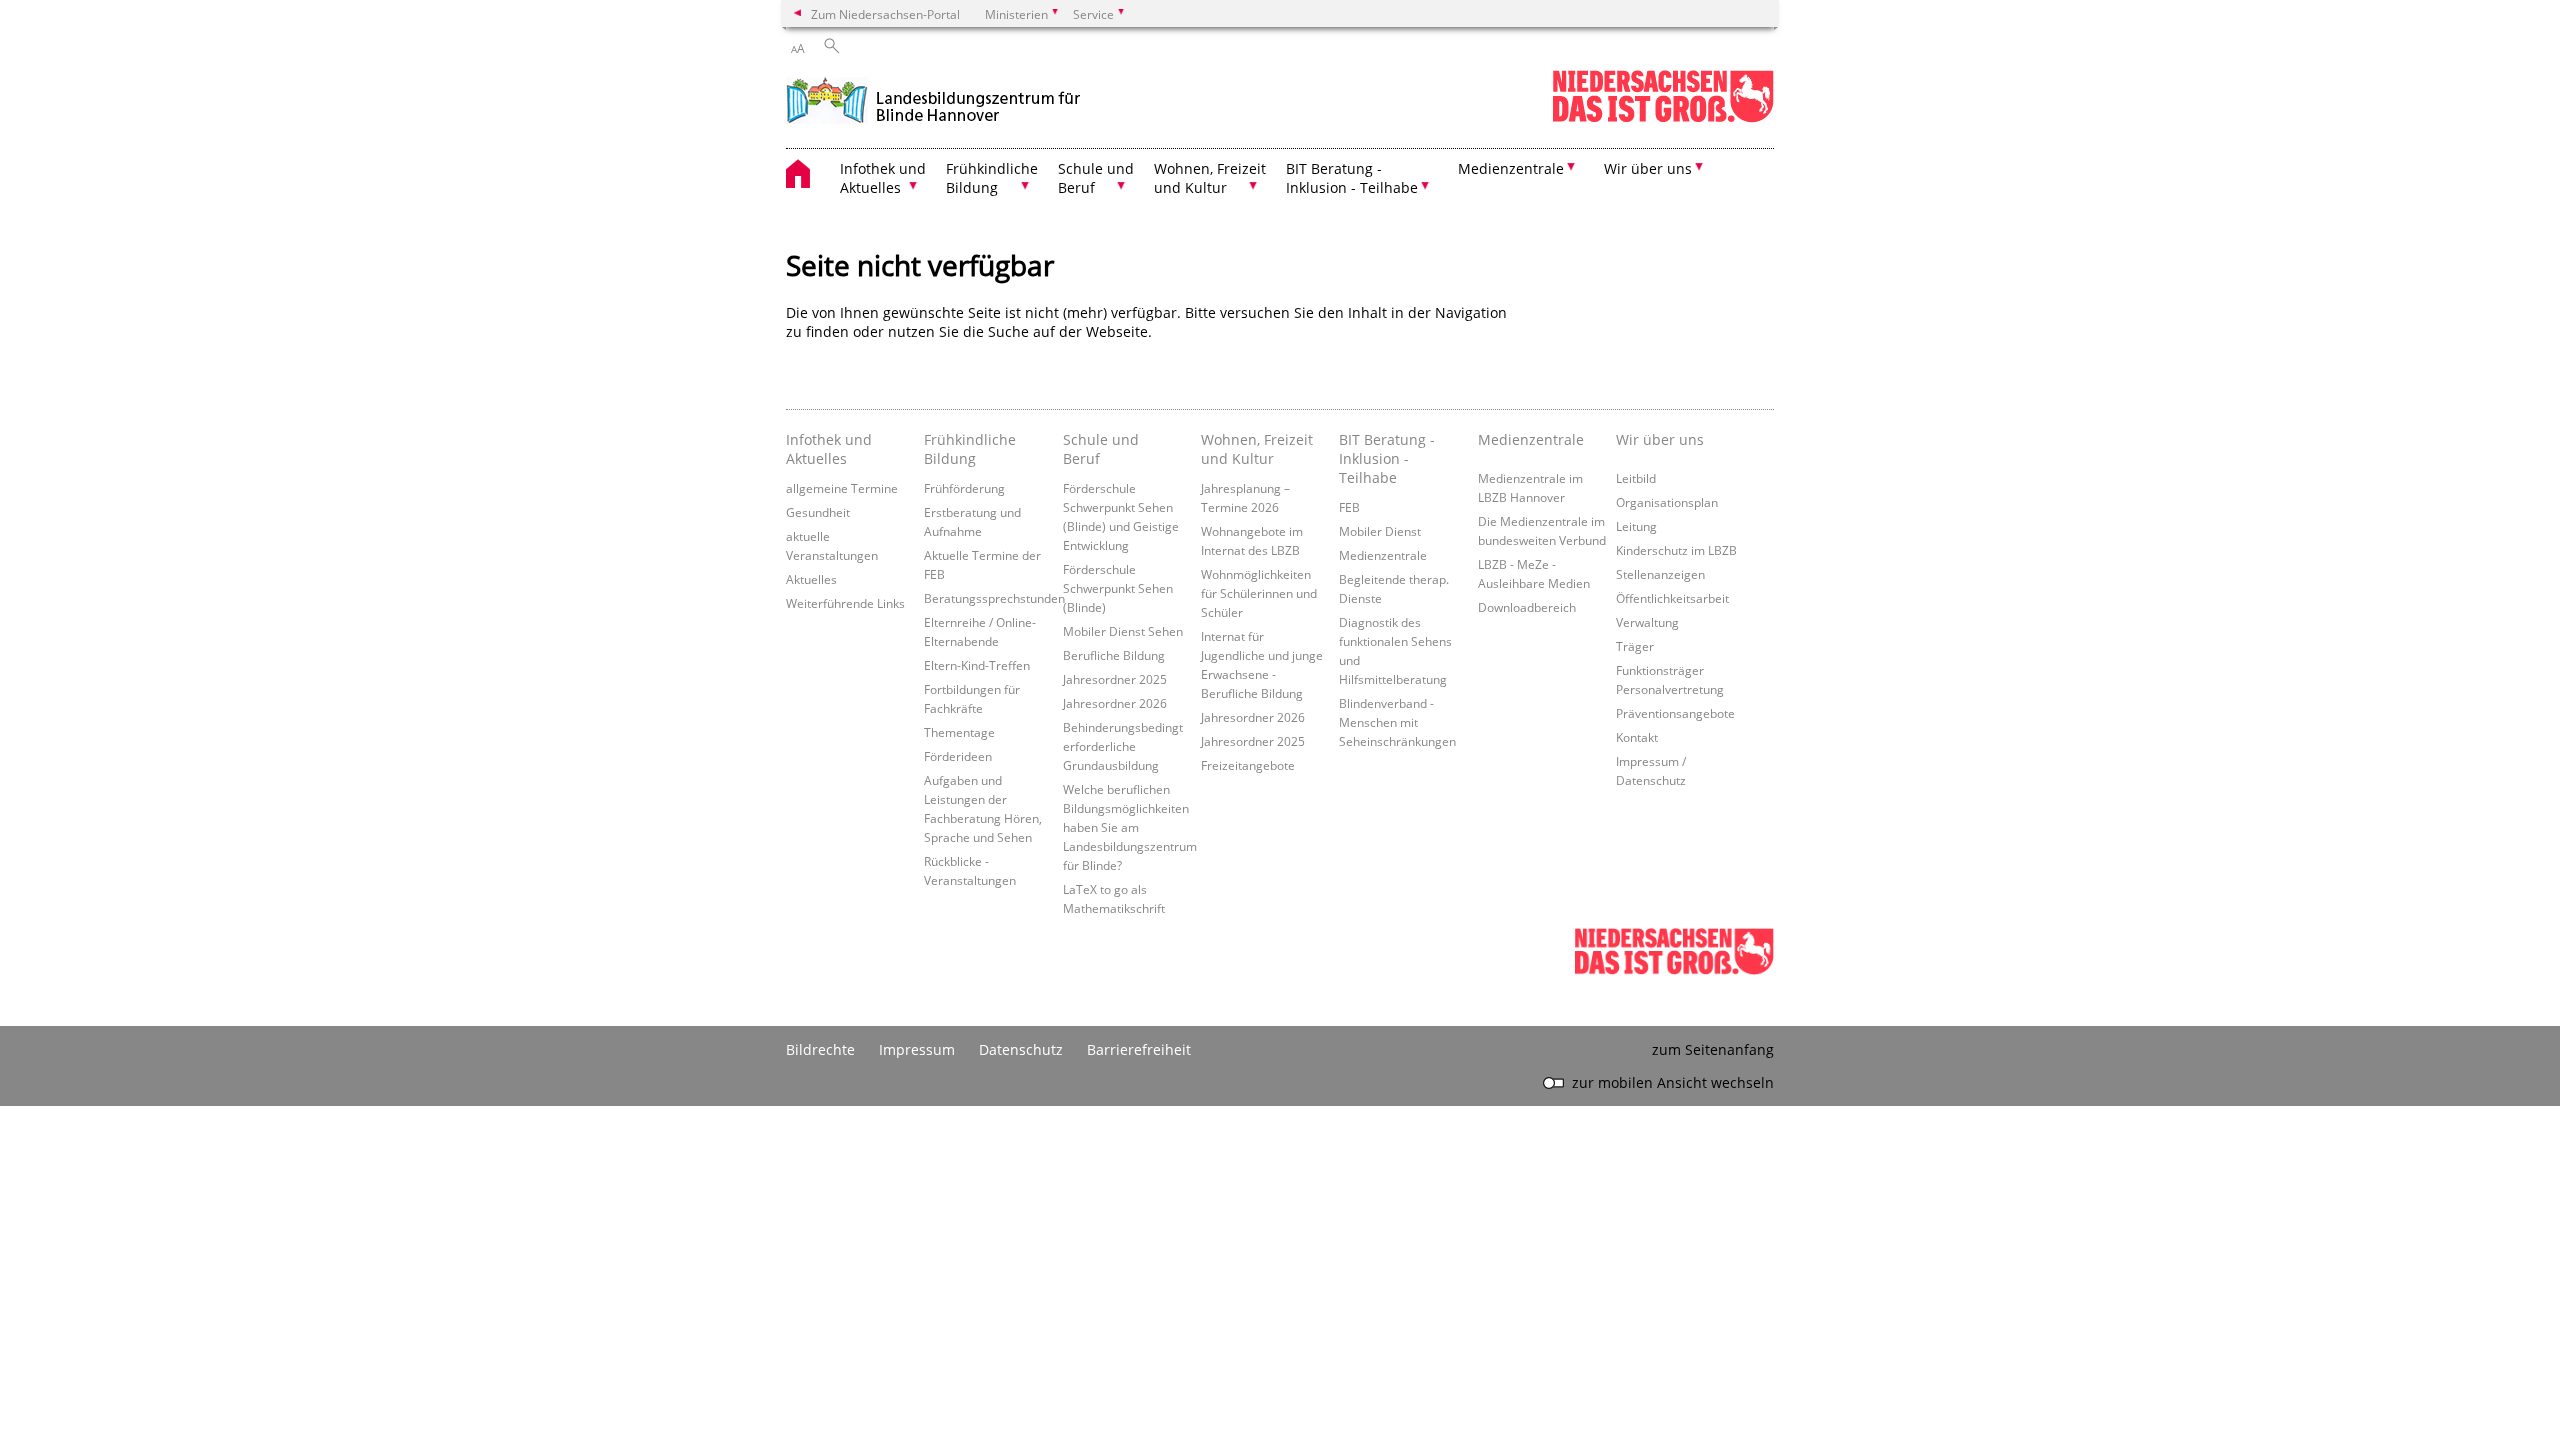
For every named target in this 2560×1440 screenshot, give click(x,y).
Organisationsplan (1667, 502)
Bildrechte (820, 1049)
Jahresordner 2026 (1115, 703)
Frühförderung (964, 488)
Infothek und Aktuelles (829, 449)
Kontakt (1637, 737)
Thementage (959, 732)
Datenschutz (1021, 1049)
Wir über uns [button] (1648, 168)
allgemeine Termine (842, 488)
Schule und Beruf (1101, 449)
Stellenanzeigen (1660, 574)
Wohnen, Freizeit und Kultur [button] (1210, 178)
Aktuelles (811, 579)
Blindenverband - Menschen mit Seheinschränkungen (1397, 722)
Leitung (1636, 526)
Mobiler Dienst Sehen (1123, 631)
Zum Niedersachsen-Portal (885, 14)
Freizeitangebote (1248, 765)
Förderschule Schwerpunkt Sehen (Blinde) (1118, 588)
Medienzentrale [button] (1511, 168)
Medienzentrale (1383, 555)
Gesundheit (818, 512)
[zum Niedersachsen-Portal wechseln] (1663, 118)
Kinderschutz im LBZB (1676, 550)
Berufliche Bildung (1114, 655)
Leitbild (1636, 478)
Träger (1635, 646)
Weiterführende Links (845, 603)
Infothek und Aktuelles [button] (883, 178)
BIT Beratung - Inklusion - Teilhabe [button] (1352, 178)
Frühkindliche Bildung (970, 449)
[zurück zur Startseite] (933, 98)
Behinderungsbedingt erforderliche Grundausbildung (1123, 746)
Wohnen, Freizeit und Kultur (1257, 449)
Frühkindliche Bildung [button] (992, 178)
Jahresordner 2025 (1115, 679)
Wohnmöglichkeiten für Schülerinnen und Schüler (1259, 593)
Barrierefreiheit (1139, 1049)
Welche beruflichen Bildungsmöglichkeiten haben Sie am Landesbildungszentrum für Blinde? (1130, 827)
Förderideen (958, 756)
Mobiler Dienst (1380, 531)
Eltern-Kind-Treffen (977, 665)
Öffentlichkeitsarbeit (1672, 598)
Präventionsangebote (1675, 713)
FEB (1349, 507)
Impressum (917, 1049)
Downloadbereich (1527, 607)
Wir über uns (1660, 439)
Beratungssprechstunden (994, 598)
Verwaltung (1647, 622)
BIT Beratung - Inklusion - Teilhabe (1387, 458)
